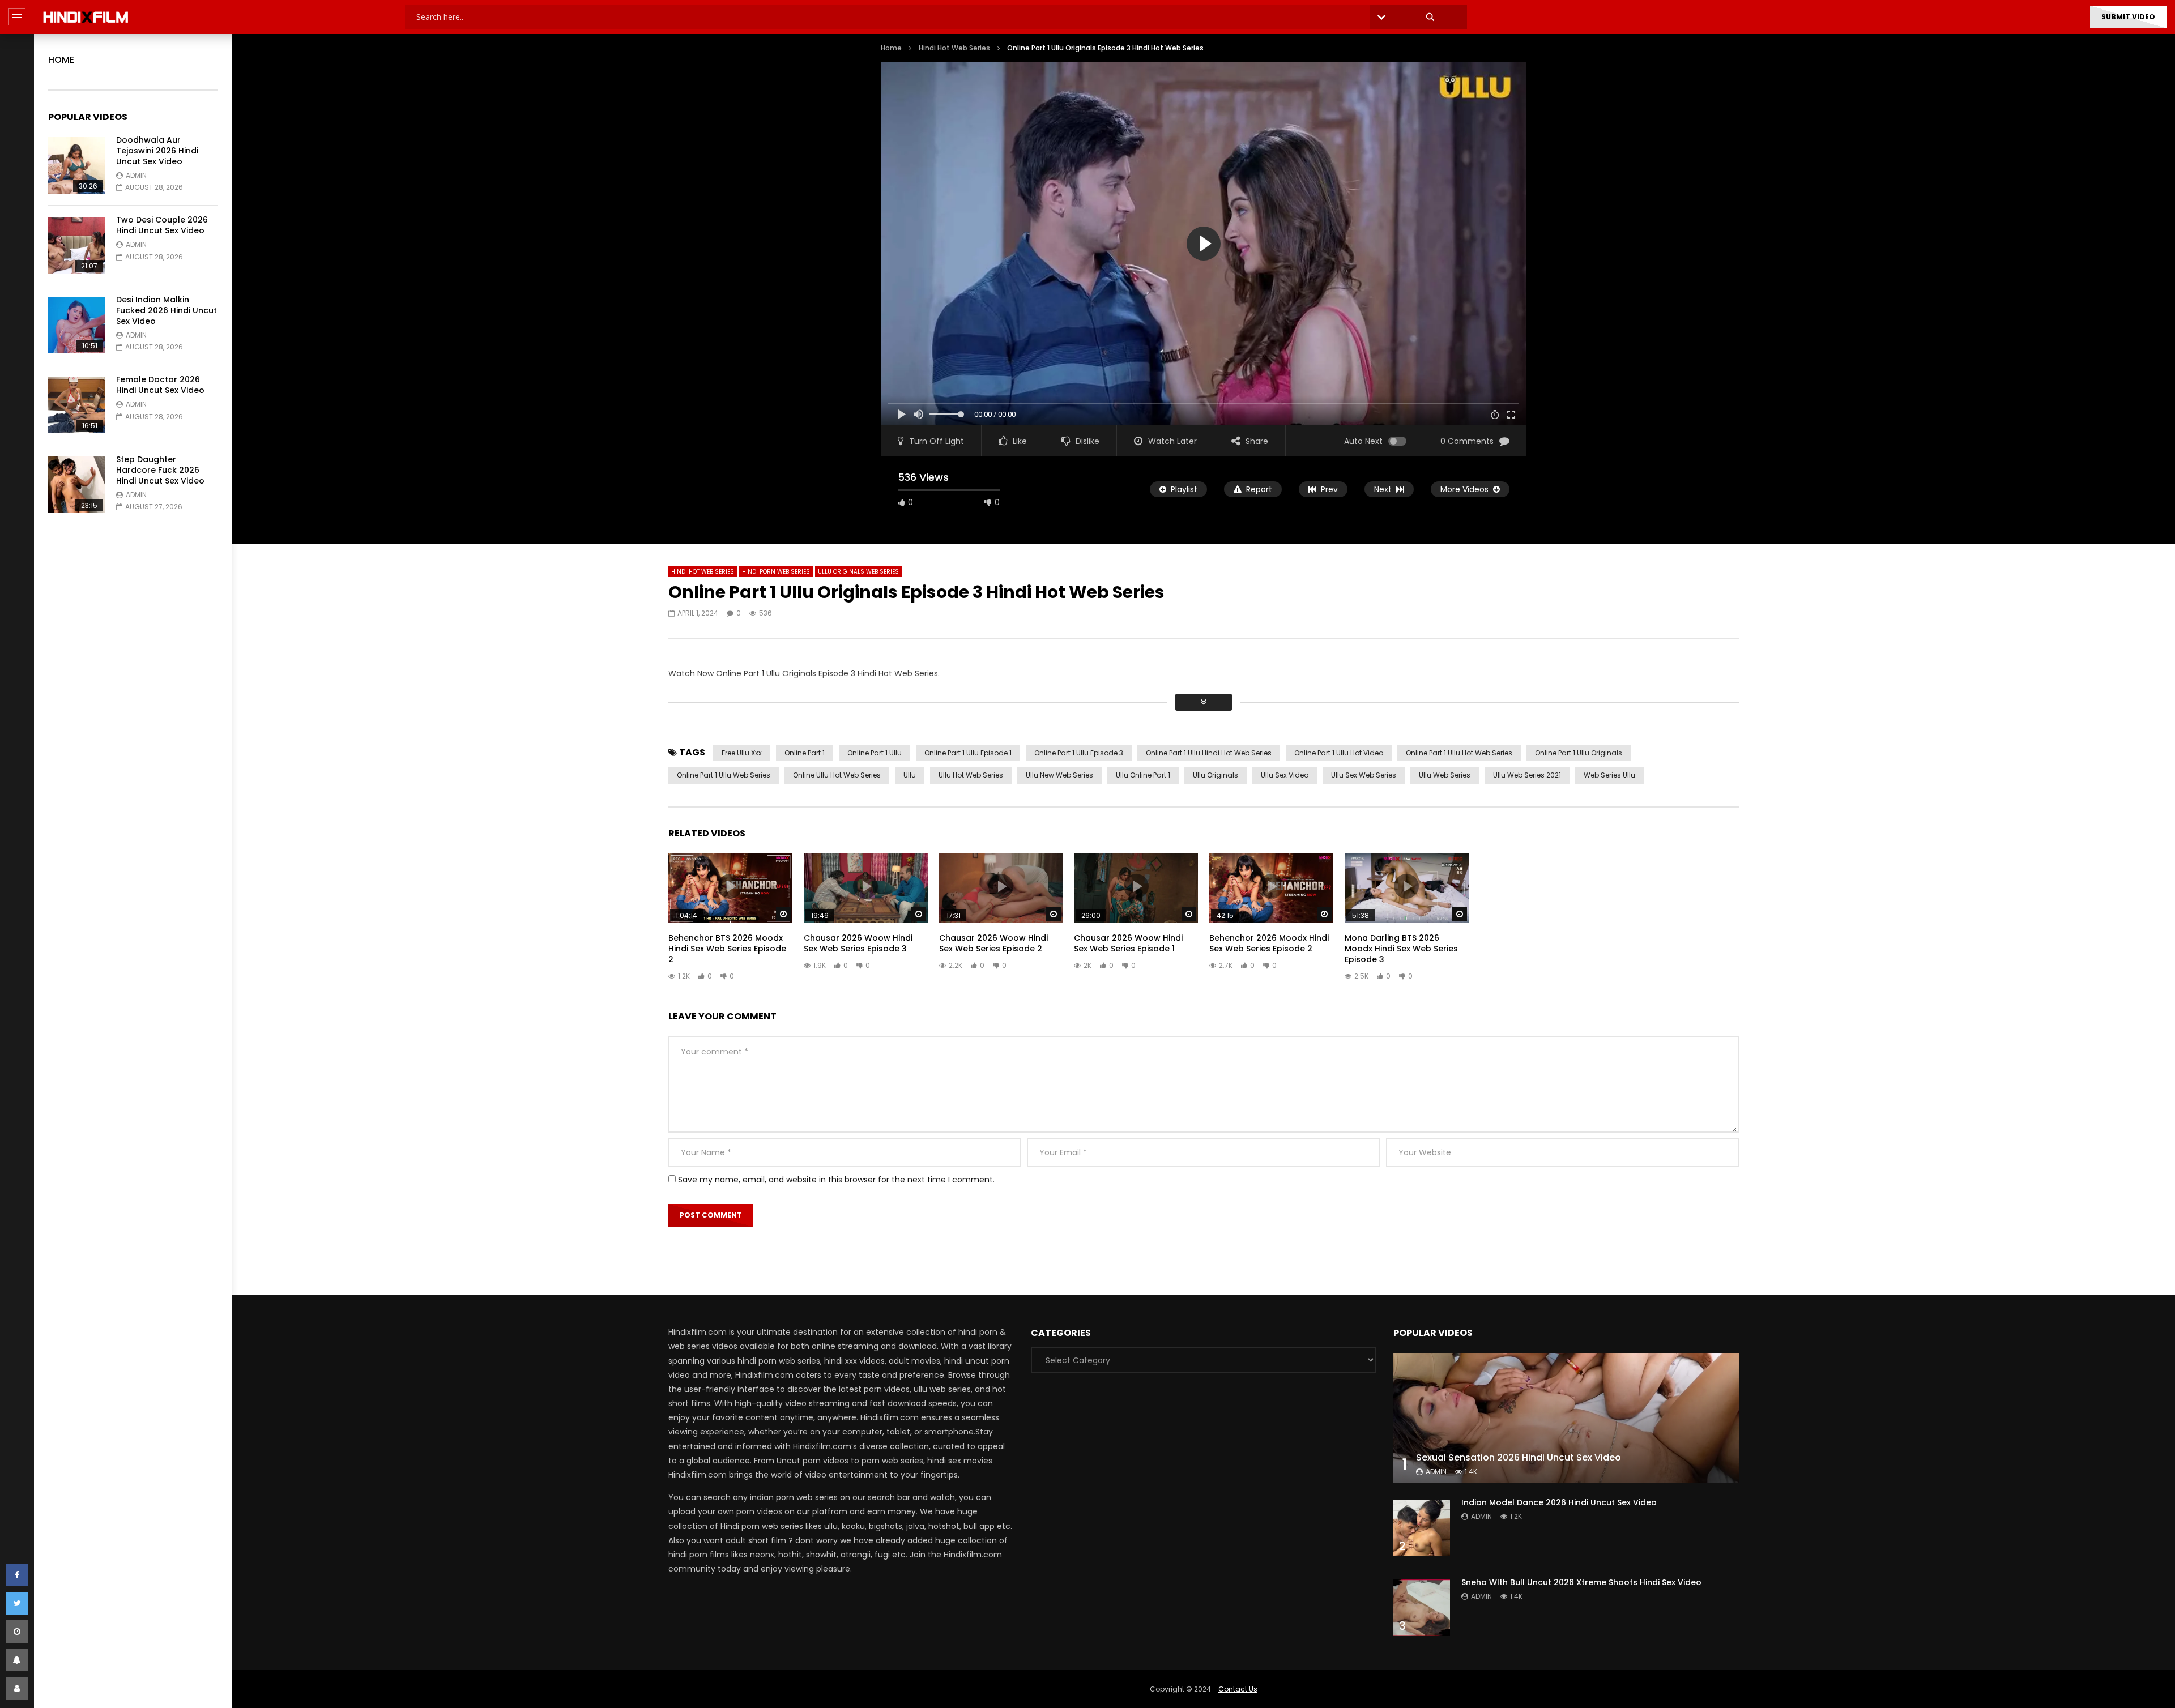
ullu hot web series (971, 775)
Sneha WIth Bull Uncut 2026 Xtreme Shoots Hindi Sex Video (1581, 1582)
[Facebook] (17, 1575)
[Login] (17, 1688)
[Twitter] (17, 1603)
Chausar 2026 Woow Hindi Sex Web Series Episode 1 (1128, 943)
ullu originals (1216, 775)
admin (136, 175)
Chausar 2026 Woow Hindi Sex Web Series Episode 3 (858, 943)
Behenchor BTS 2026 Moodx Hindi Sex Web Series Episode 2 (727, 949)
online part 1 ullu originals (1579, 753)
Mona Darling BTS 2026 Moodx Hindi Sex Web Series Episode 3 (1401, 949)
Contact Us (1238, 1689)
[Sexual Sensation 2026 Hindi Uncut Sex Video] (1566, 1418)
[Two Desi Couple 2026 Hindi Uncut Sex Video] (76, 245)
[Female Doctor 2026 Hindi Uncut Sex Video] (76, 405)
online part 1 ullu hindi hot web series (1209, 753)
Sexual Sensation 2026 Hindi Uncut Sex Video (1519, 1457)
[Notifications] (17, 1660)
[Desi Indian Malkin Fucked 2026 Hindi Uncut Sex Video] (76, 325)
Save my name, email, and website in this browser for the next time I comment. (836, 1180)
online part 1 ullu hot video (1339, 753)
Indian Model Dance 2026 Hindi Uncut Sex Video (1559, 1502)
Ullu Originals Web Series (858, 572)
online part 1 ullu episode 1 (968, 753)
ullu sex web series (1364, 775)
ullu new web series (1059, 775)
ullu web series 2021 (1527, 775)
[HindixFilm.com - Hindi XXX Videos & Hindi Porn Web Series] (86, 17)
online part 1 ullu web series (724, 775)
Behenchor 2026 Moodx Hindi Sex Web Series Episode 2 (1269, 943)
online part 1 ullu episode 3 (1079, 753)
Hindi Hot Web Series (954, 48)
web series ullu (1609, 775)
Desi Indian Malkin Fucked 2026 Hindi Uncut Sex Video (167, 310)
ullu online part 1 (1143, 775)
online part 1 (805, 753)
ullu (910, 775)
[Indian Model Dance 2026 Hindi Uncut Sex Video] (1422, 1528)
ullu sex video (1285, 775)
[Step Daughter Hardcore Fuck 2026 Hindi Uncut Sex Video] (76, 485)
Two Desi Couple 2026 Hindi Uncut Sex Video (162, 225)
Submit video (2128, 17)
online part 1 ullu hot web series (1459, 753)
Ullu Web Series (1445, 775)
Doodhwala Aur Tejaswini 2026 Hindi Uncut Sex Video (157, 151)
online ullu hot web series (837, 775)
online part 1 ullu (875, 753)
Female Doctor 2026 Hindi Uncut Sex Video (160, 385)
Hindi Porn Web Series (776, 572)
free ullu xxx (742, 753)
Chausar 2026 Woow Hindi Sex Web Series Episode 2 (993, 943)
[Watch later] (17, 1632)
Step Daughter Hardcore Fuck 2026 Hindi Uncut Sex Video (160, 470)
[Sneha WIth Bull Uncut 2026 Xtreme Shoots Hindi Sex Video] (1422, 1608)
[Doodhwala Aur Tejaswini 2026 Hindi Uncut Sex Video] (76, 165)
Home (61, 60)
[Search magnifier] (1430, 17)
